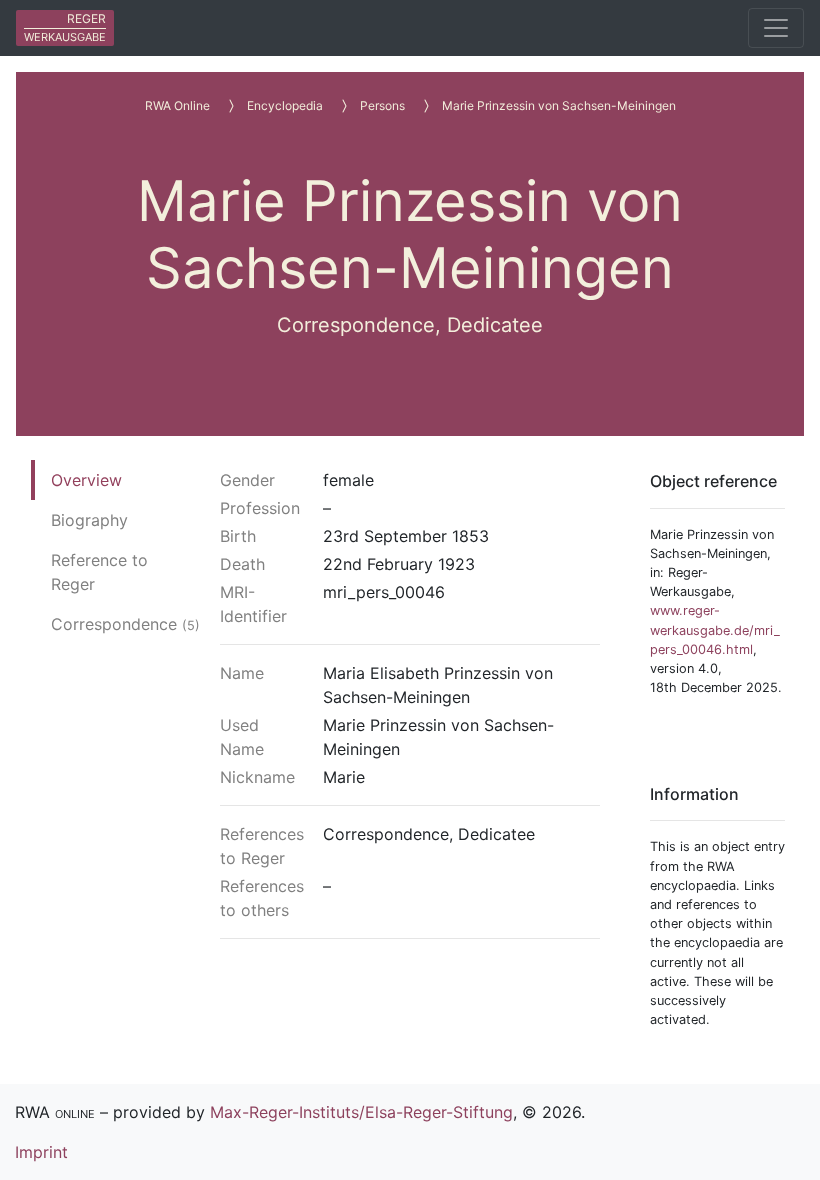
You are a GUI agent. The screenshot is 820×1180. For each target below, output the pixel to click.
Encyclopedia (285, 105)
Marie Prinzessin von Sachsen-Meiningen (559, 105)
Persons (382, 105)
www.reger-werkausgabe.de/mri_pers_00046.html (715, 629)
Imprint (41, 1152)
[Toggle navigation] (776, 28)
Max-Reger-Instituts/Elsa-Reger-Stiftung (361, 1112)
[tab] (125, 480)
